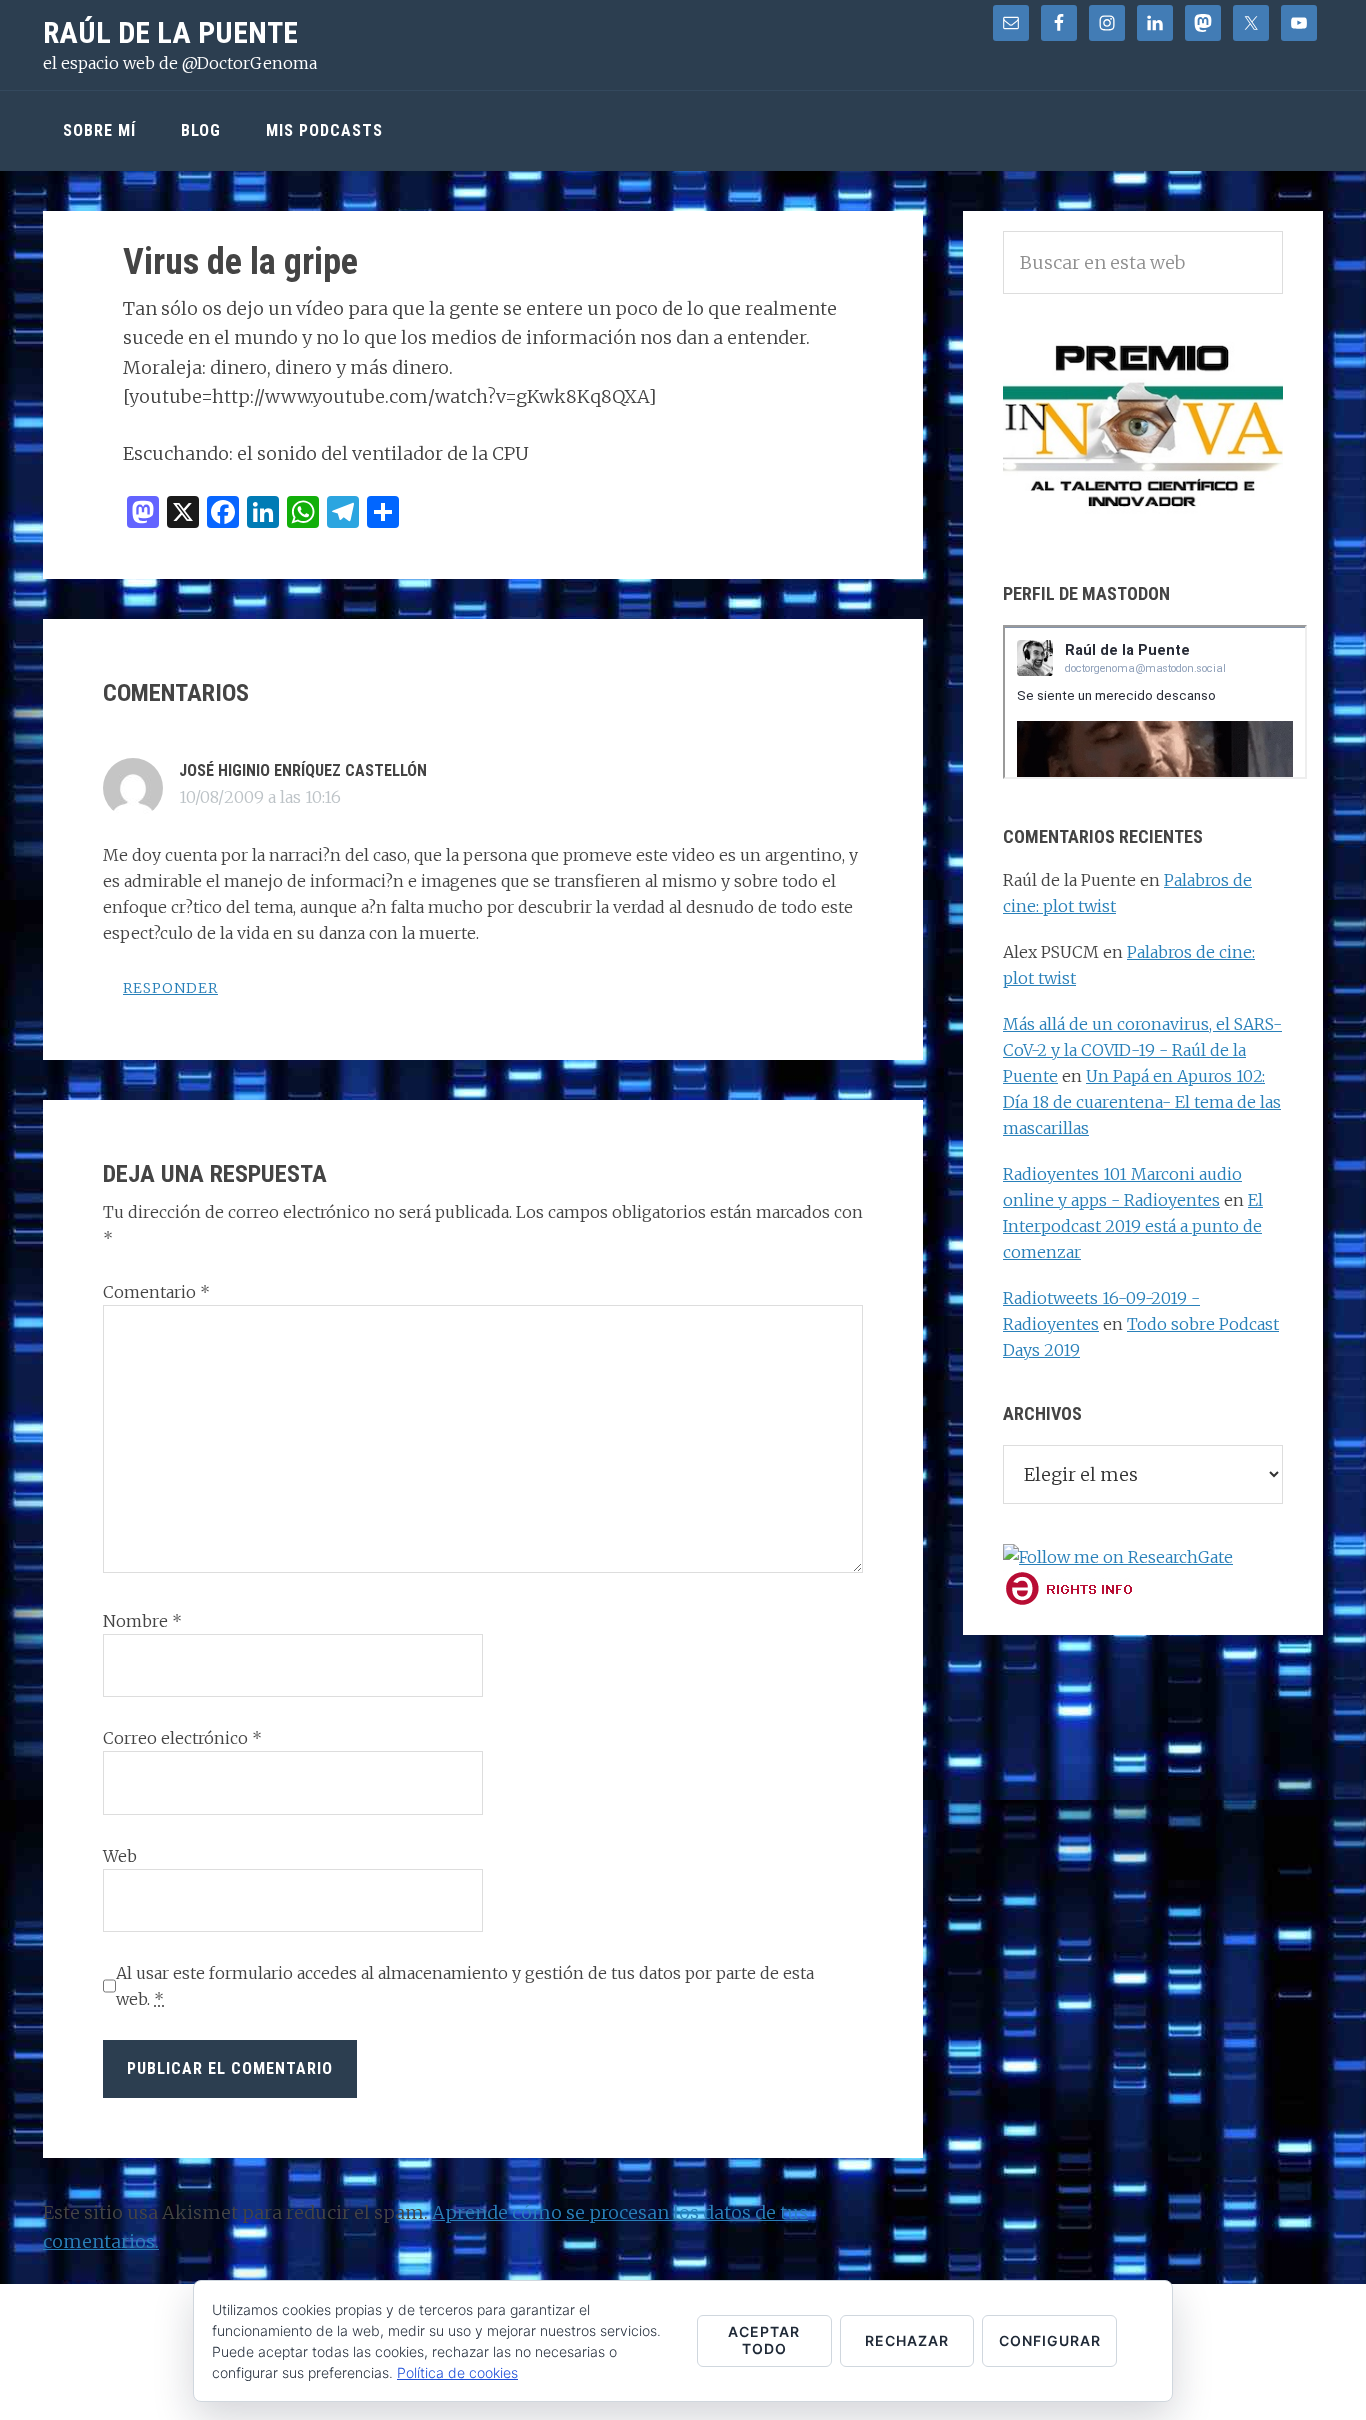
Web (120, 1856)
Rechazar (907, 2340)
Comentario (156, 1292)
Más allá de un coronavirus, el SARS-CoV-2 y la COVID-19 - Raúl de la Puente (1142, 1050)
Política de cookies (457, 2372)
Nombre (142, 1621)
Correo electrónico (182, 1738)
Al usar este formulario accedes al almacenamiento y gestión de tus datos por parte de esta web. (465, 1986)
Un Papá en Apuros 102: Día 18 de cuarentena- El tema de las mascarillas (1142, 1102)
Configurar (1050, 2340)
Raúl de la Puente (170, 32)
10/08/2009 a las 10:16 (260, 797)
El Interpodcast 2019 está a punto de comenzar (1133, 1226)
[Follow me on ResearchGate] (1118, 1557)
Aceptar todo (764, 2340)
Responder (170, 988)
